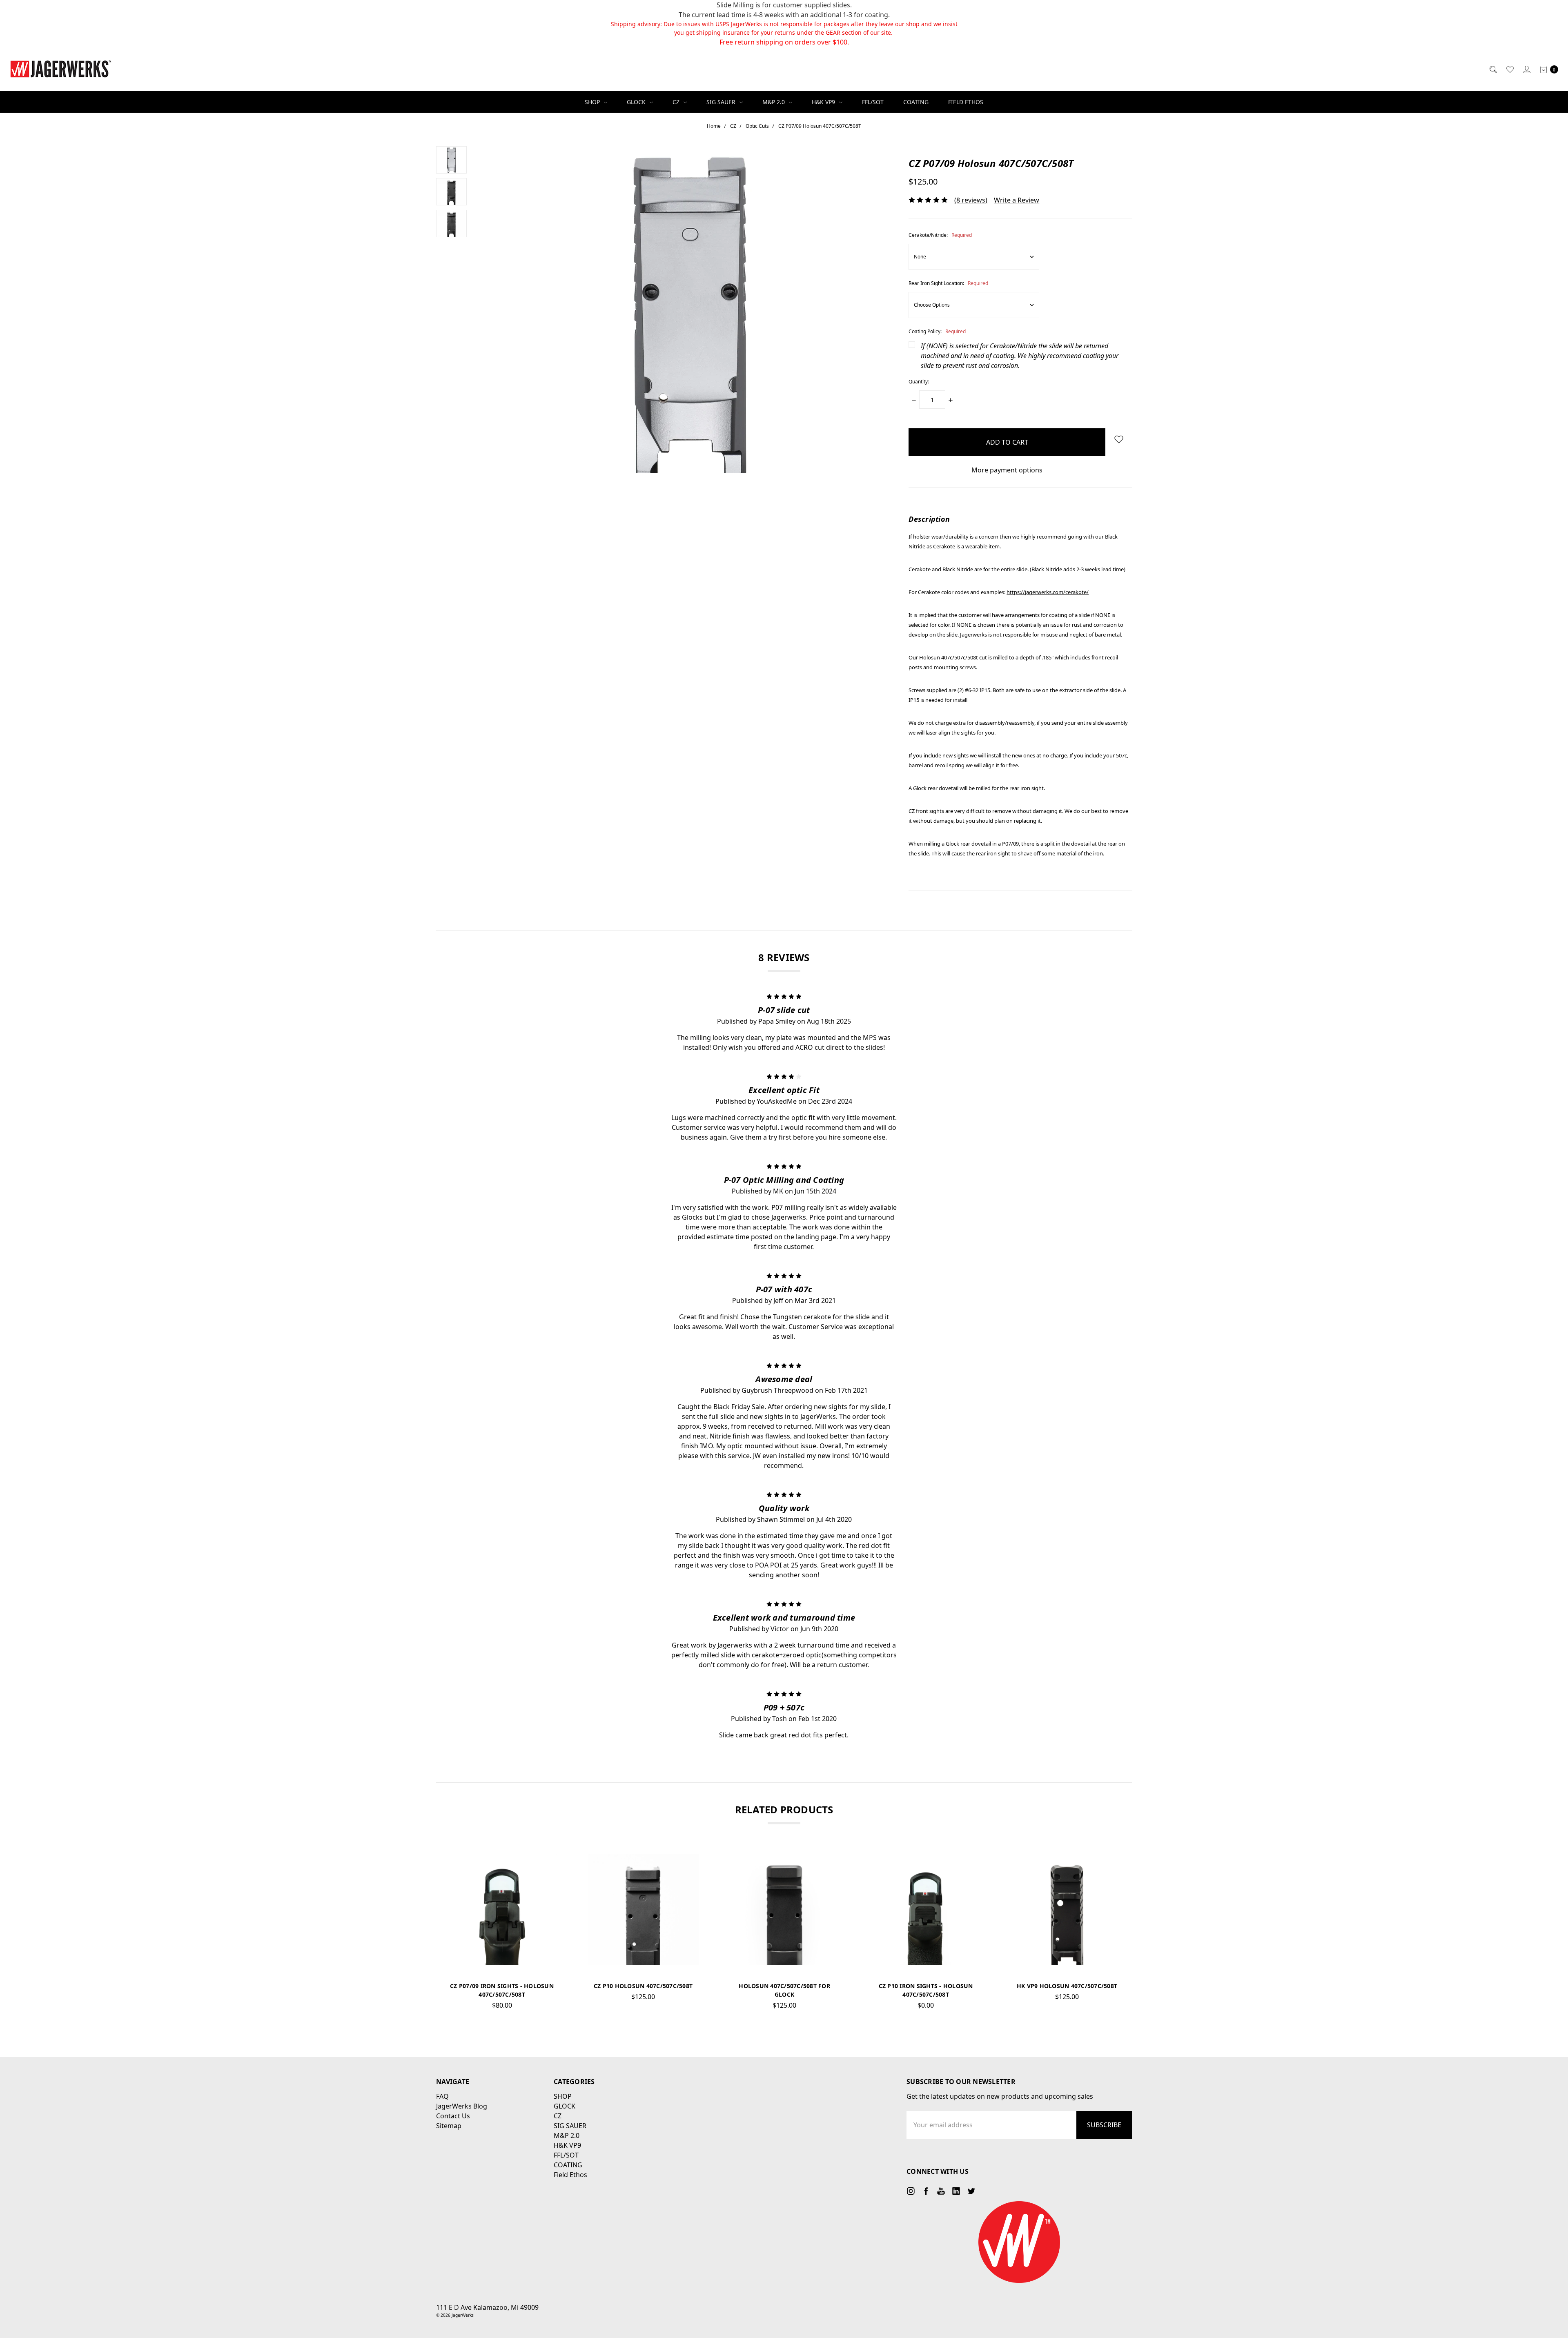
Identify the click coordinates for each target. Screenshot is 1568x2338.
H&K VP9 (824, 102)
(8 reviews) (971, 200)
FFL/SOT (873, 102)
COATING (916, 102)
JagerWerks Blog (462, 2106)
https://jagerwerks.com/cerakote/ (1048, 592)
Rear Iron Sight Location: (948, 283)
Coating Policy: (937, 331)
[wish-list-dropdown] (1119, 439)
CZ (677, 102)
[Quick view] (544, 1867)
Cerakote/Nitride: (940, 235)
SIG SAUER (722, 102)
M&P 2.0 (774, 102)
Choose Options (643, 1952)
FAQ (442, 2096)
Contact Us (453, 2116)
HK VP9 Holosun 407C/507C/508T (1067, 1986)
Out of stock (502, 1952)
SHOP (593, 102)
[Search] (1493, 69)
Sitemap (449, 2126)
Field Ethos (966, 102)
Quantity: (919, 382)
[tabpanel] (502, 1935)
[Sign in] (1526, 69)
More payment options (1007, 470)
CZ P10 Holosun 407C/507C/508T (643, 1986)
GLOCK (637, 102)
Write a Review (1017, 200)
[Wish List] (1509, 69)
